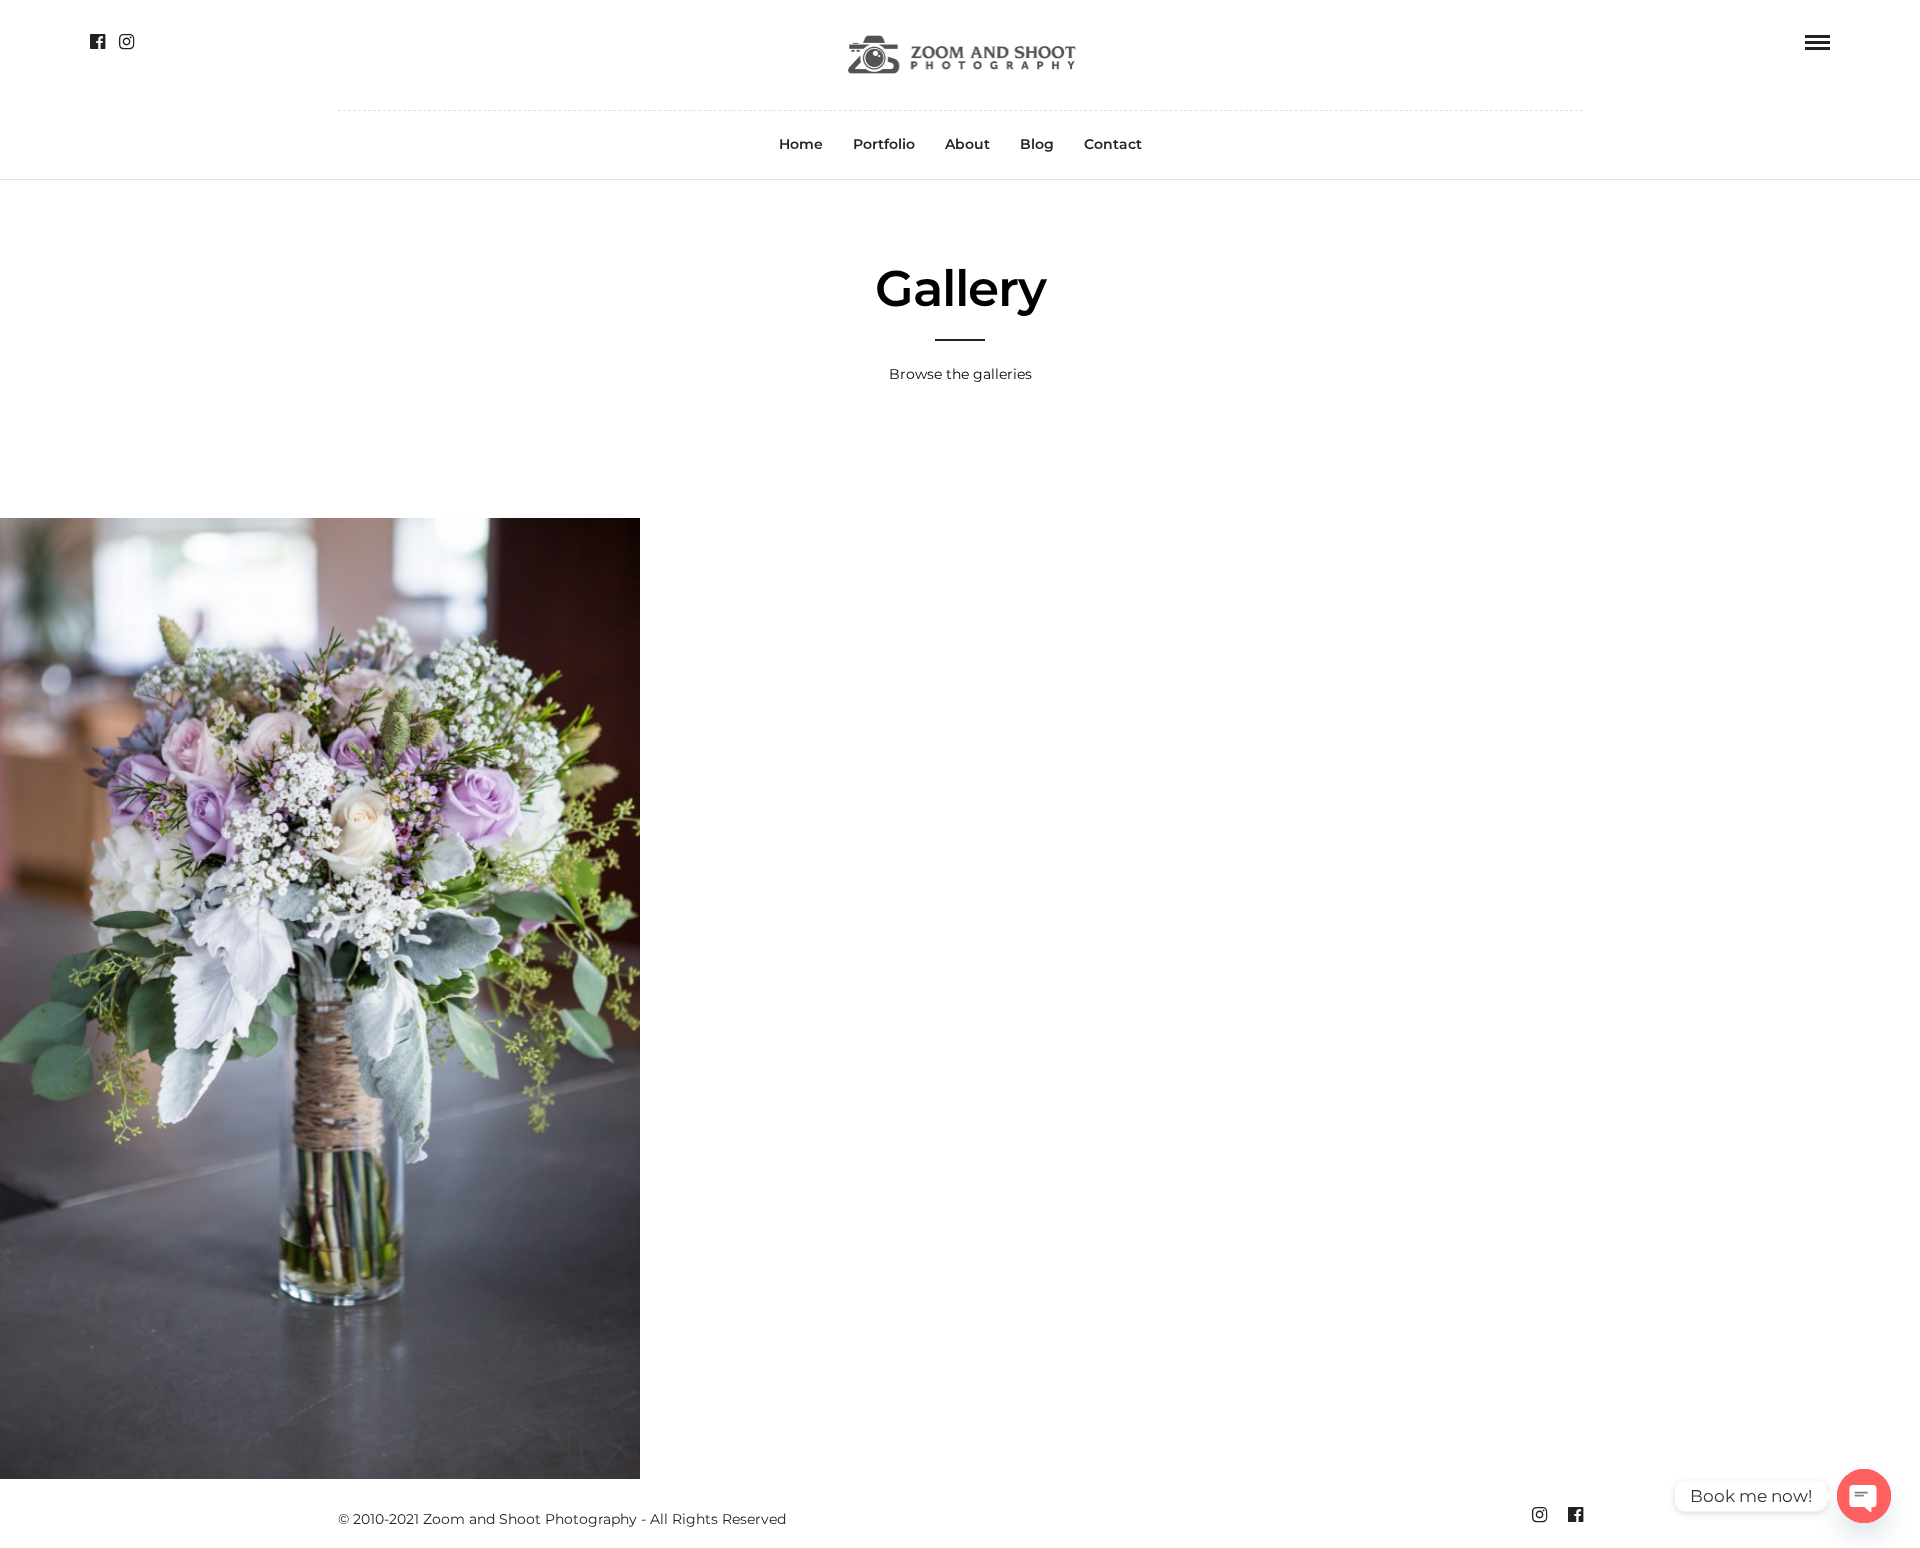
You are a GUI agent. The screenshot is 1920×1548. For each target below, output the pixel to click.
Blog (1037, 144)
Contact (1113, 144)
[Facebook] (97, 42)
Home (801, 144)
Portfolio (884, 144)
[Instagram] (126, 42)
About (967, 144)
